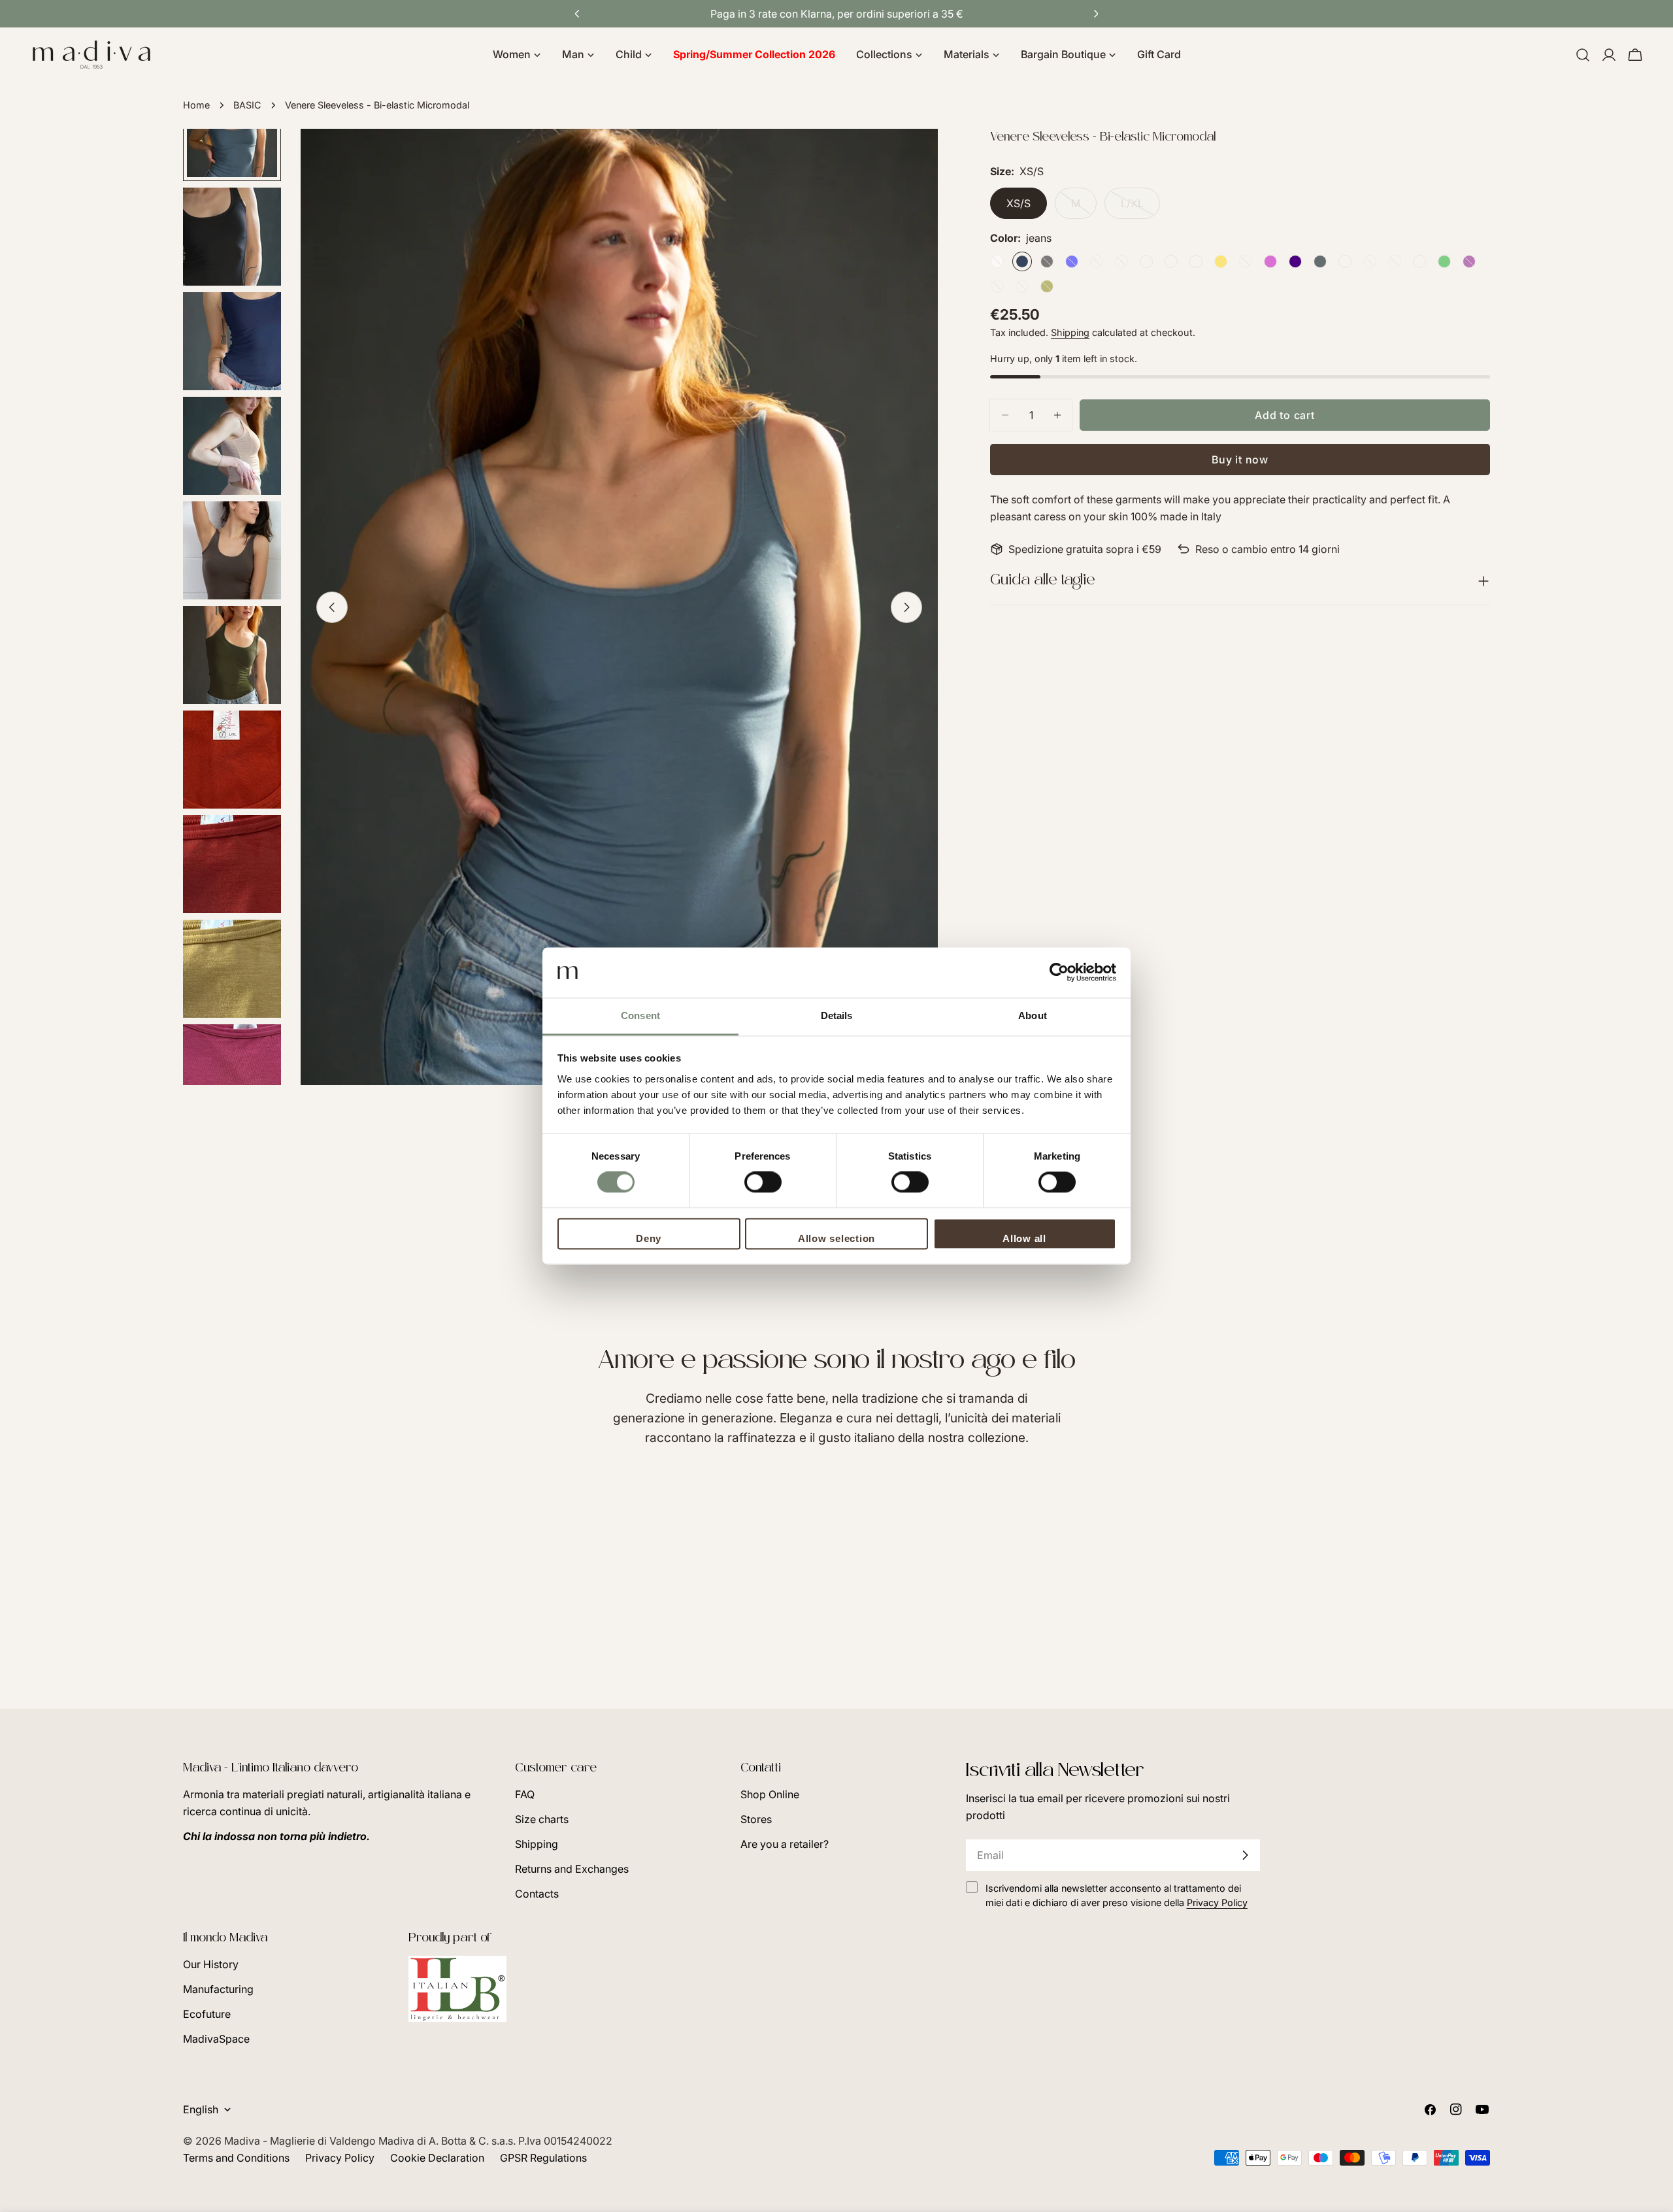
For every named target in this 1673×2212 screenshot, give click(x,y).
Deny (649, 1238)
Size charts (542, 1819)
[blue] (1072, 261)
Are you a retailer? (785, 1844)
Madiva (243, 2141)
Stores (756, 1819)
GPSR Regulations (543, 2158)
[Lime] (1444, 261)
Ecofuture (207, 2014)
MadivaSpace (216, 2039)
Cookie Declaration (437, 2158)
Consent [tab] (640, 1015)
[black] (1047, 261)
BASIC (247, 105)
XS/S (1019, 203)
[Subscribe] (1245, 1855)
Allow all (1024, 1238)
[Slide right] (906, 607)
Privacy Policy (340, 2158)
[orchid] (1270, 261)
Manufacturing (218, 1989)
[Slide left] (332, 607)
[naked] (1097, 261)
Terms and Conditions (236, 2158)
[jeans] (1022, 261)
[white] (997, 261)
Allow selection (836, 1238)
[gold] (1221, 261)
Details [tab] (837, 1015)
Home (196, 105)
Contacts (537, 1894)
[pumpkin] (1146, 261)
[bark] (1121, 261)
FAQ (525, 1794)
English (201, 2109)
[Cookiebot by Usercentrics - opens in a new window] (1059, 973)
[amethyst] (997, 286)
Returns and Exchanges (572, 1869)
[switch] (763, 1182)
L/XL (1140, 208)
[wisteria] (1395, 261)
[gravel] (1345, 261)
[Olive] (1047, 286)
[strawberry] (1419, 261)
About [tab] (1033, 1015)
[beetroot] (1246, 261)
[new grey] (1320, 261)
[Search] (1583, 55)
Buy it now (1240, 460)
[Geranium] (1196, 261)
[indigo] (1295, 261)
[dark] (1370, 261)
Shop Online (770, 1794)
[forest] (1022, 286)
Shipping (1070, 332)
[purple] (1469, 261)
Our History (211, 1964)
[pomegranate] (1171, 261)
